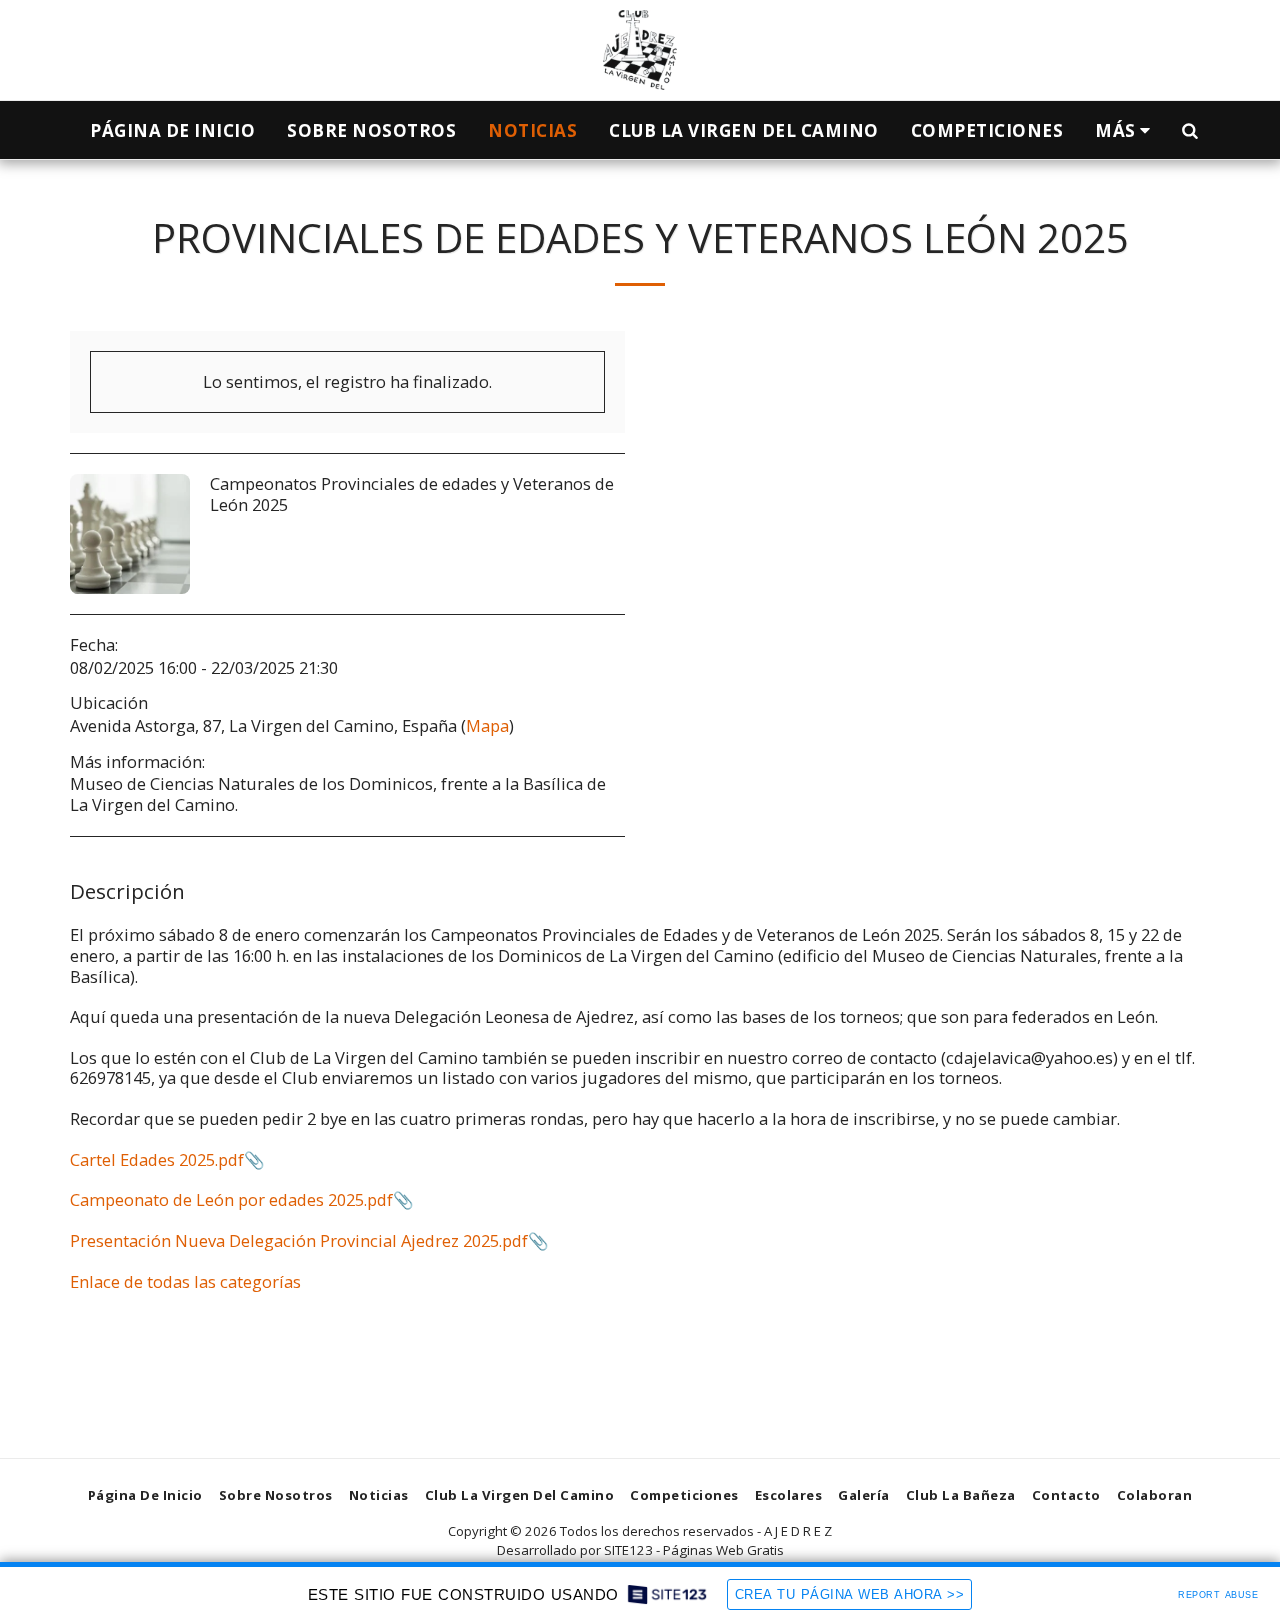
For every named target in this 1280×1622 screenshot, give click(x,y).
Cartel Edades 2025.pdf (157, 1159)
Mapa (487, 725)
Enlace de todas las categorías (185, 1281)
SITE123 (628, 1550)
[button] (1189, 130)
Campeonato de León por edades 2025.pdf (231, 1199)
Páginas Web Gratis (723, 1550)
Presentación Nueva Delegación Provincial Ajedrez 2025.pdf (299, 1240)
